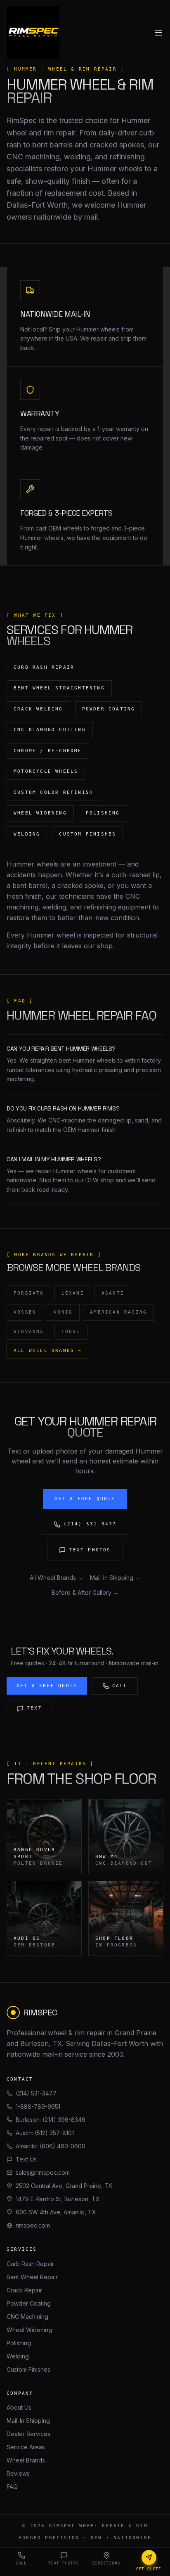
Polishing (19, 2343)
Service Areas (26, 2447)
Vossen (25, 1312)
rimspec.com (33, 2225)
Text (34, 1708)
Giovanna (29, 1332)
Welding (18, 2356)
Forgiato (29, 1293)
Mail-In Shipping (28, 2421)
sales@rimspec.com (43, 2172)
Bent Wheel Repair (32, 2277)
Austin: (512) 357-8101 (45, 2133)
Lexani (73, 1293)
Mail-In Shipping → (115, 1578)
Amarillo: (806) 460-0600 (51, 2146)
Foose (71, 1332)
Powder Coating (29, 2303)
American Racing (118, 1312)
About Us (19, 2407)
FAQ (12, 2487)
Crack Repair (24, 2290)
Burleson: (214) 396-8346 (51, 2120)
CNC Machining (27, 2317)
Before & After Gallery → (85, 1592)
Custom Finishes (28, 2369)
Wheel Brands (26, 2460)
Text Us (26, 2159)
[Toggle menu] (158, 33)
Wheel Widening (29, 2330)
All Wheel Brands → (48, 1351)
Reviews (18, 2473)
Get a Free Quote (85, 1499)
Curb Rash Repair (30, 2264)
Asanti (113, 1293)
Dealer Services (28, 2434)
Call (120, 1686)
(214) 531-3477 (90, 1524)
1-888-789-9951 (38, 2106)
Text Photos (90, 1550)
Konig (63, 1312)
